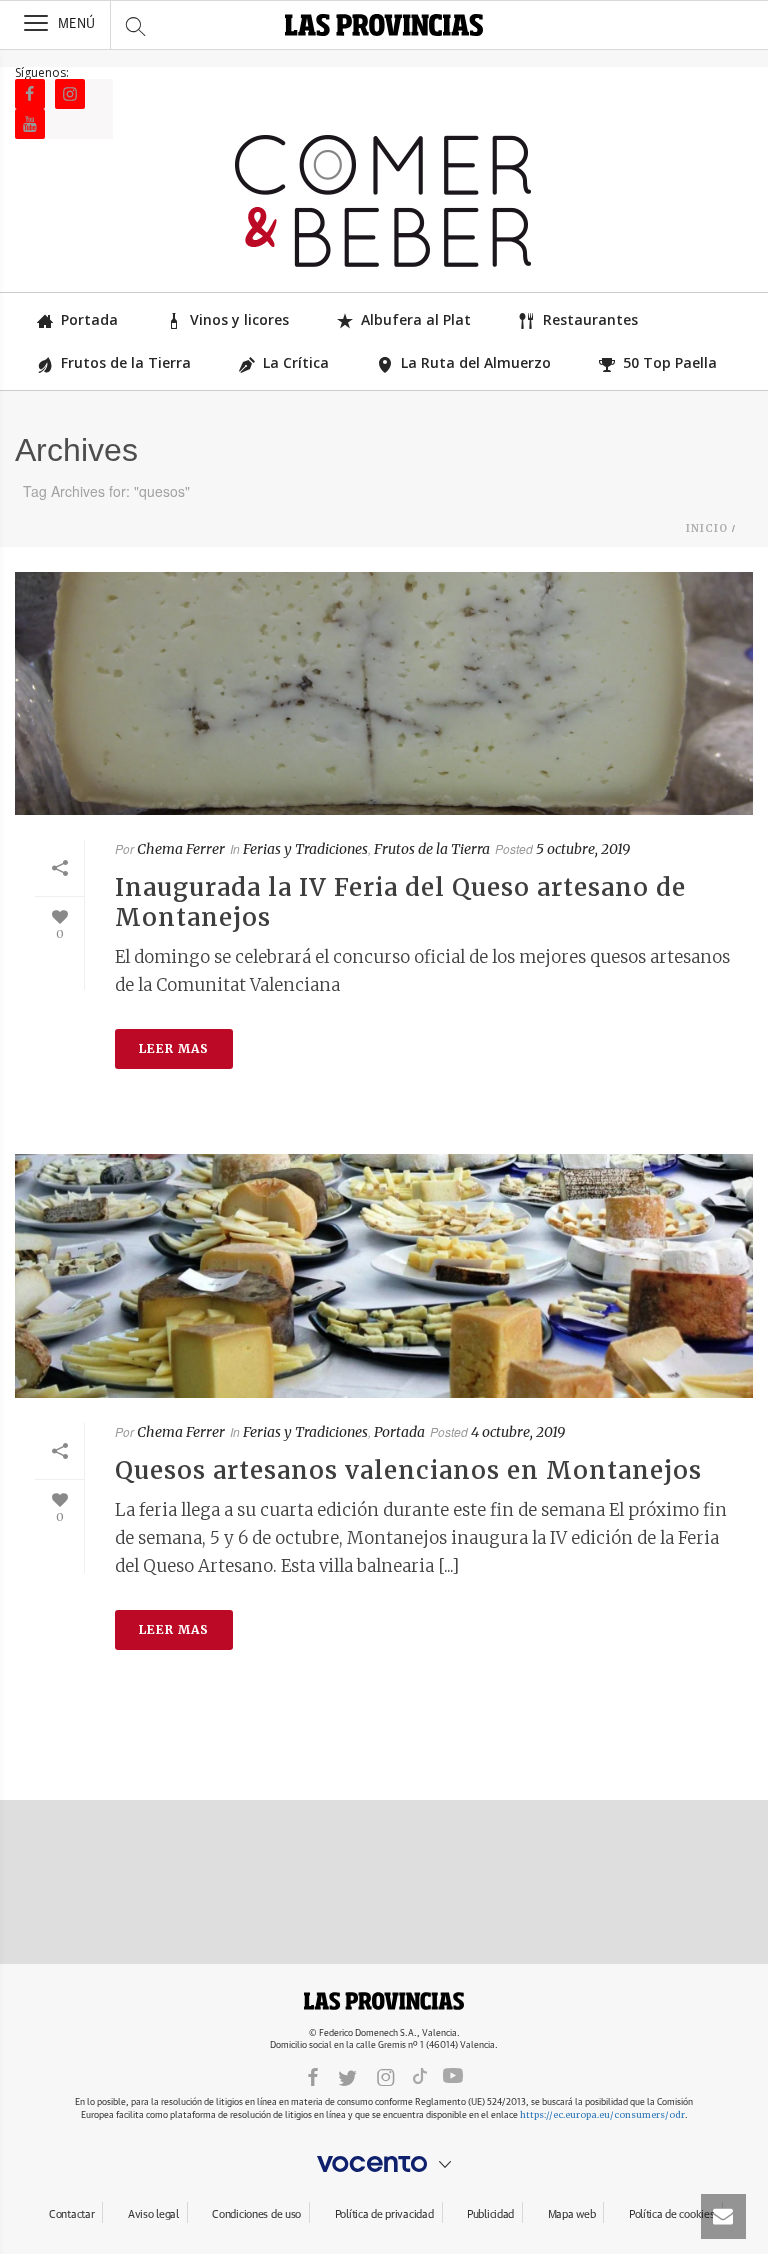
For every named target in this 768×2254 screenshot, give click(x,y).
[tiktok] (420, 2076)
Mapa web (572, 2214)
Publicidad (490, 2214)
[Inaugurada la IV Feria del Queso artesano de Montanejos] (384, 694)
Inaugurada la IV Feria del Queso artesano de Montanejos (400, 902)
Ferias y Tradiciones (305, 849)
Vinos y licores (239, 319)
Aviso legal (153, 2214)
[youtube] (453, 2076)
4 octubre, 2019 (518, 1432)
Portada (89, 319)
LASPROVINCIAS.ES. (384, 2001)
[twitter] (347, 2076)
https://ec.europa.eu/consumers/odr (602, 2114)
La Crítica (296, 362)
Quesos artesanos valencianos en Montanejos (408, 1470)
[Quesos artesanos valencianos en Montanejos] (384, 1276)
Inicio (707, 528)
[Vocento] (384, 2164)
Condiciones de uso (256, 2214)
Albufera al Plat (416, 319)
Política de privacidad (384, 2214)
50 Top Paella (670, 362)
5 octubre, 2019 (583, 849)
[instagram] (386, 2076)
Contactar (71, 2214)
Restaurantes (590, 319)
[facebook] (313, 2076)
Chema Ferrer (181, 849)
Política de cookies (672, 2214)
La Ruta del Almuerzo (476, 362)
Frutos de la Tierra (126, 362)
